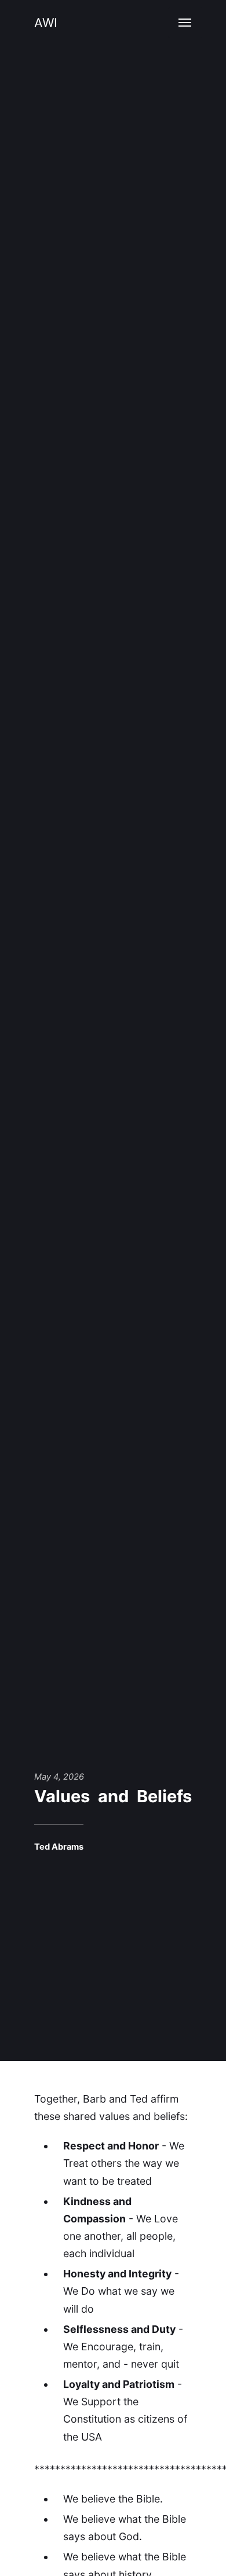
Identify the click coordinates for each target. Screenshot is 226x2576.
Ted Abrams (59, 1847)
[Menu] (185, 23)
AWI (46, 23)
